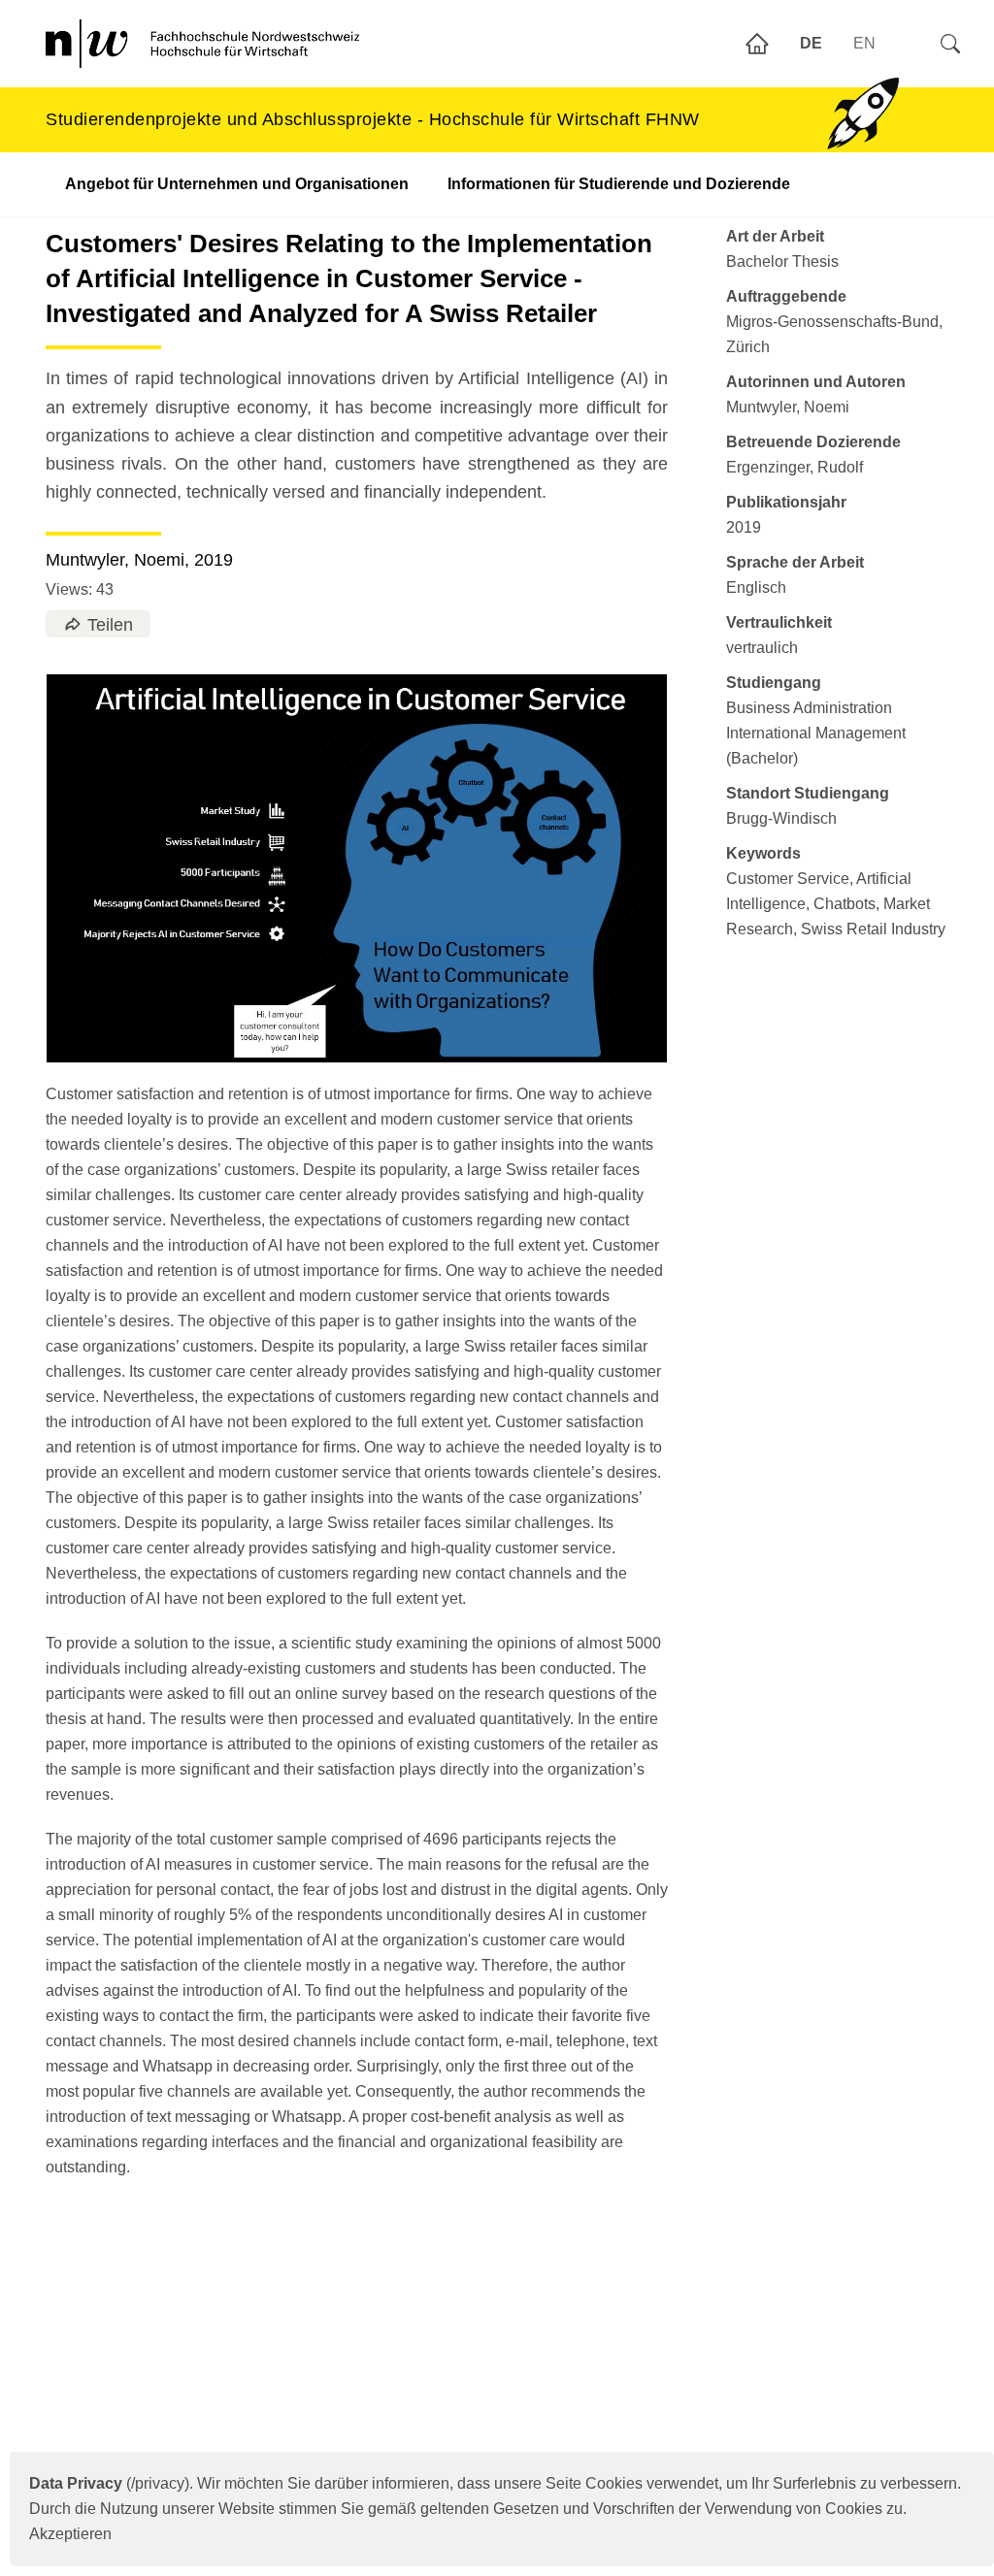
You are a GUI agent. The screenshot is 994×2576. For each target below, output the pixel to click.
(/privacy (107, 2483)
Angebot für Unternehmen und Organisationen (237, 184)
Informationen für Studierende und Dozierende (619, 184)
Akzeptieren (70, 2534)
